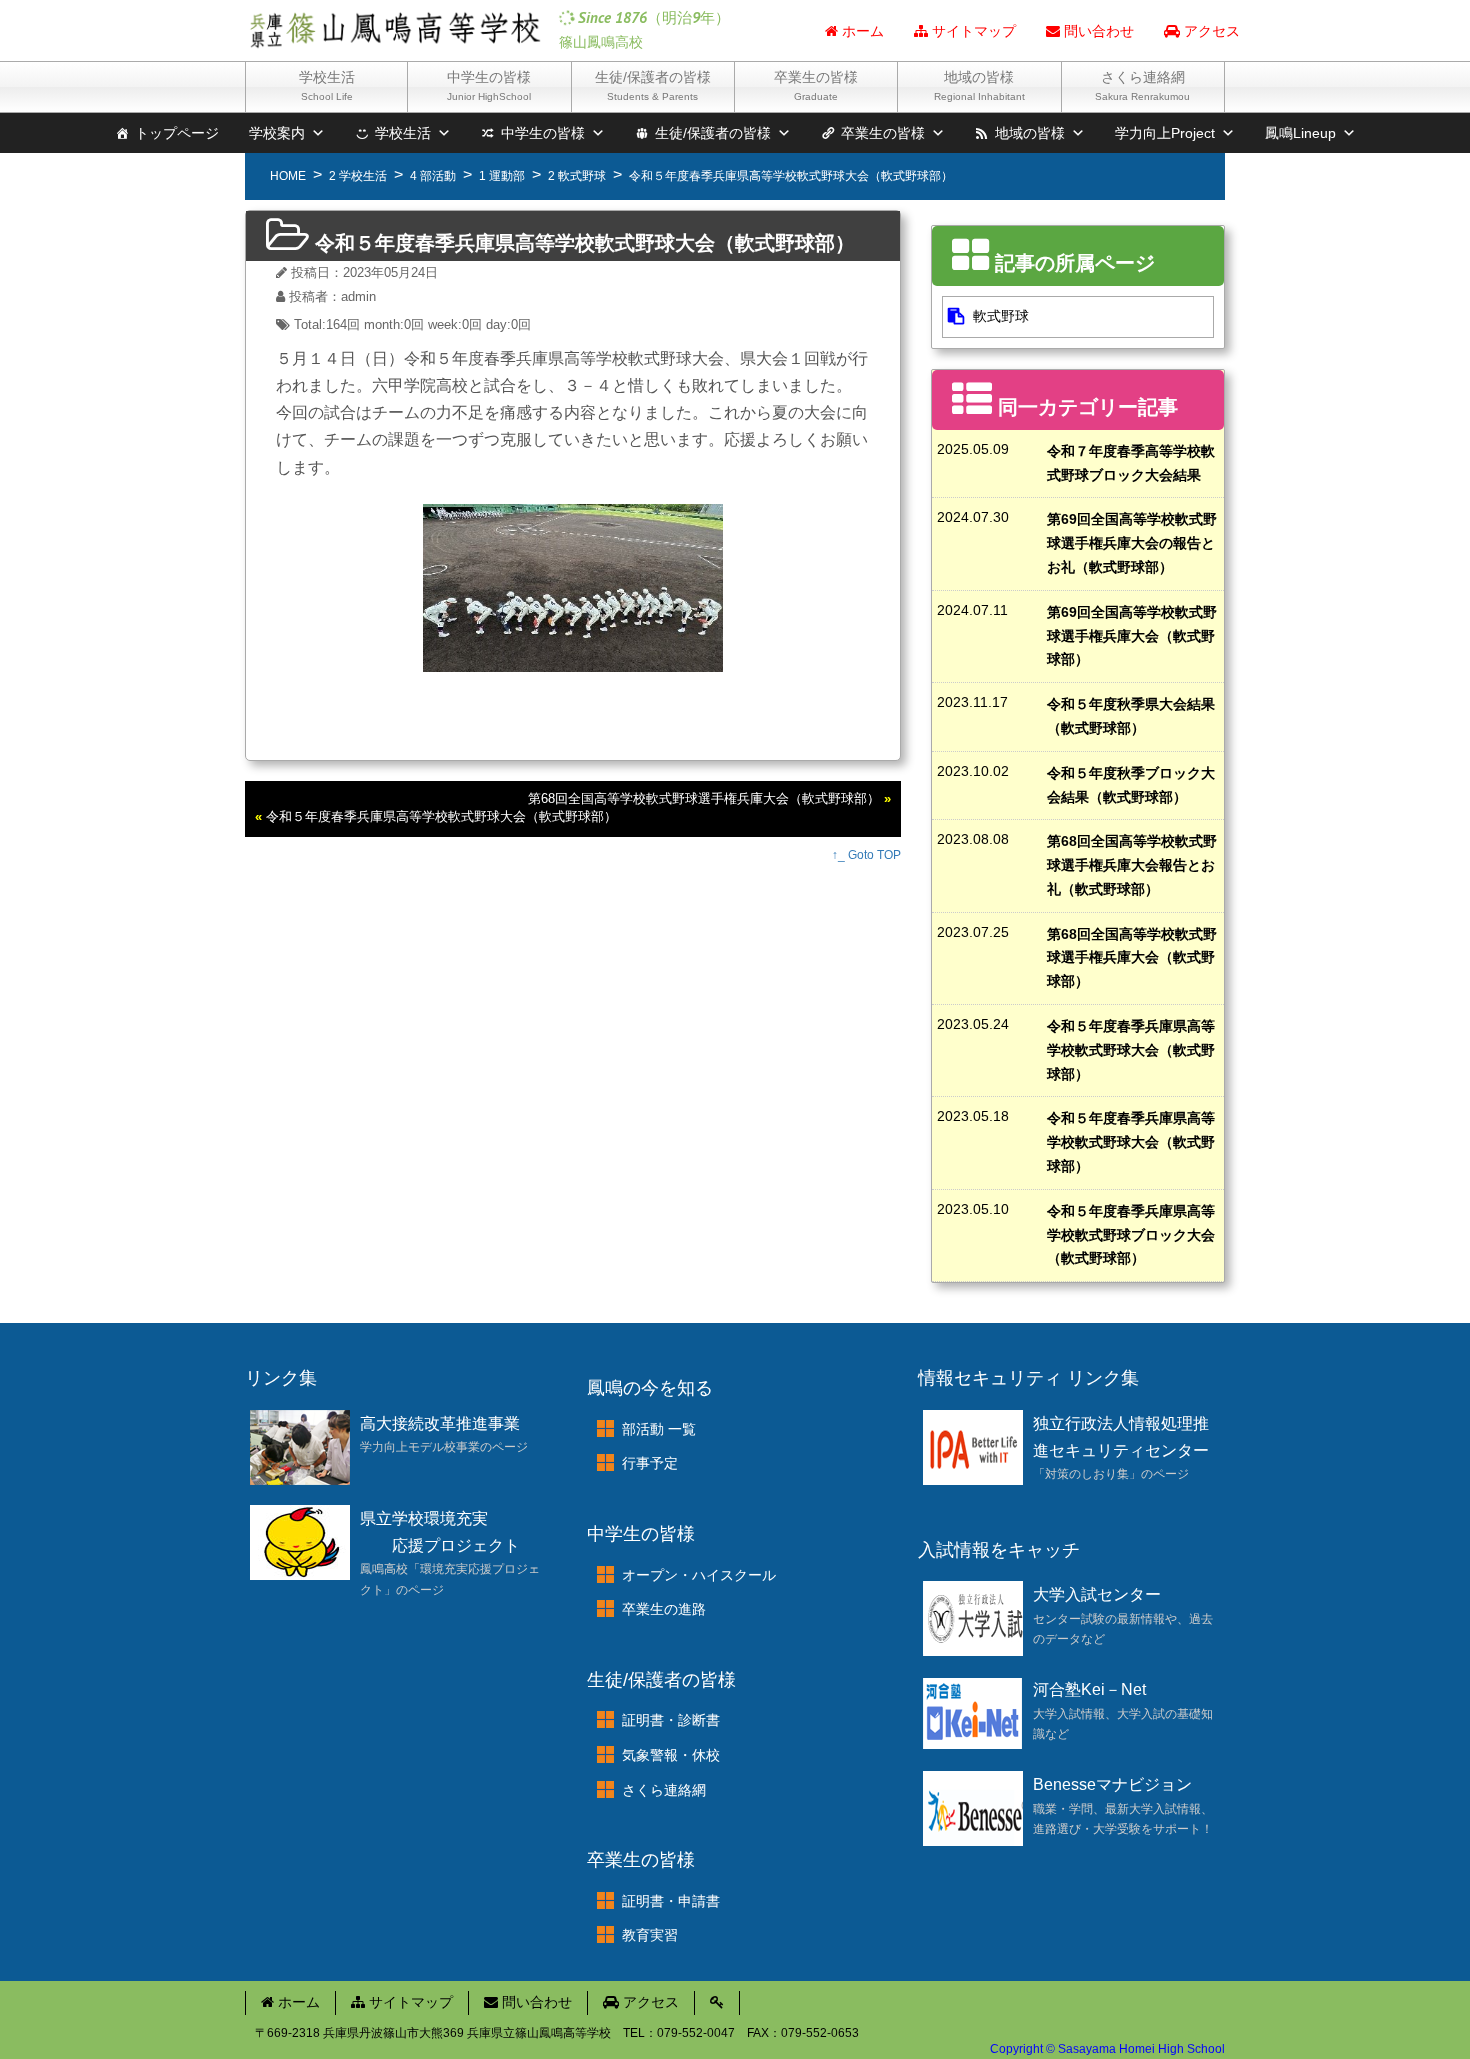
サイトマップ (972, 31)
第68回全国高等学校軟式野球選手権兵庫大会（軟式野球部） (704, 799)
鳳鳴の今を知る (650, 1388)
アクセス (1210, 31)
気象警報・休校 (671, 1755)
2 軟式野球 (577, 176)
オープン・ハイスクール (699, 1575)
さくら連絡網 (1142, 85)
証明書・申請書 (671, 1901)
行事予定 (650, 1463)
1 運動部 (502, 176)
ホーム (861, 31)
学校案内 (277, 133)
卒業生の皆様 (816, 85)
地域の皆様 (979, 85)
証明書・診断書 (671, 1720)
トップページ (177, 133)
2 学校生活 (358, 176)
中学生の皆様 (489, 85)
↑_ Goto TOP (866, 855)
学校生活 (327, 85)
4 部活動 (433, 176)
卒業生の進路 (664, 1609)
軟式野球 (1001, 316)
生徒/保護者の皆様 (653, 85)
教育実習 (650, 1935)
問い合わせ (1097, 31)
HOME (288, 176)
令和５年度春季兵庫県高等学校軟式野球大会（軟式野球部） (441, 817)
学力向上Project (1165, 133)
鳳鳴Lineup (1300, 133)
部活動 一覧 (659, 1429)
